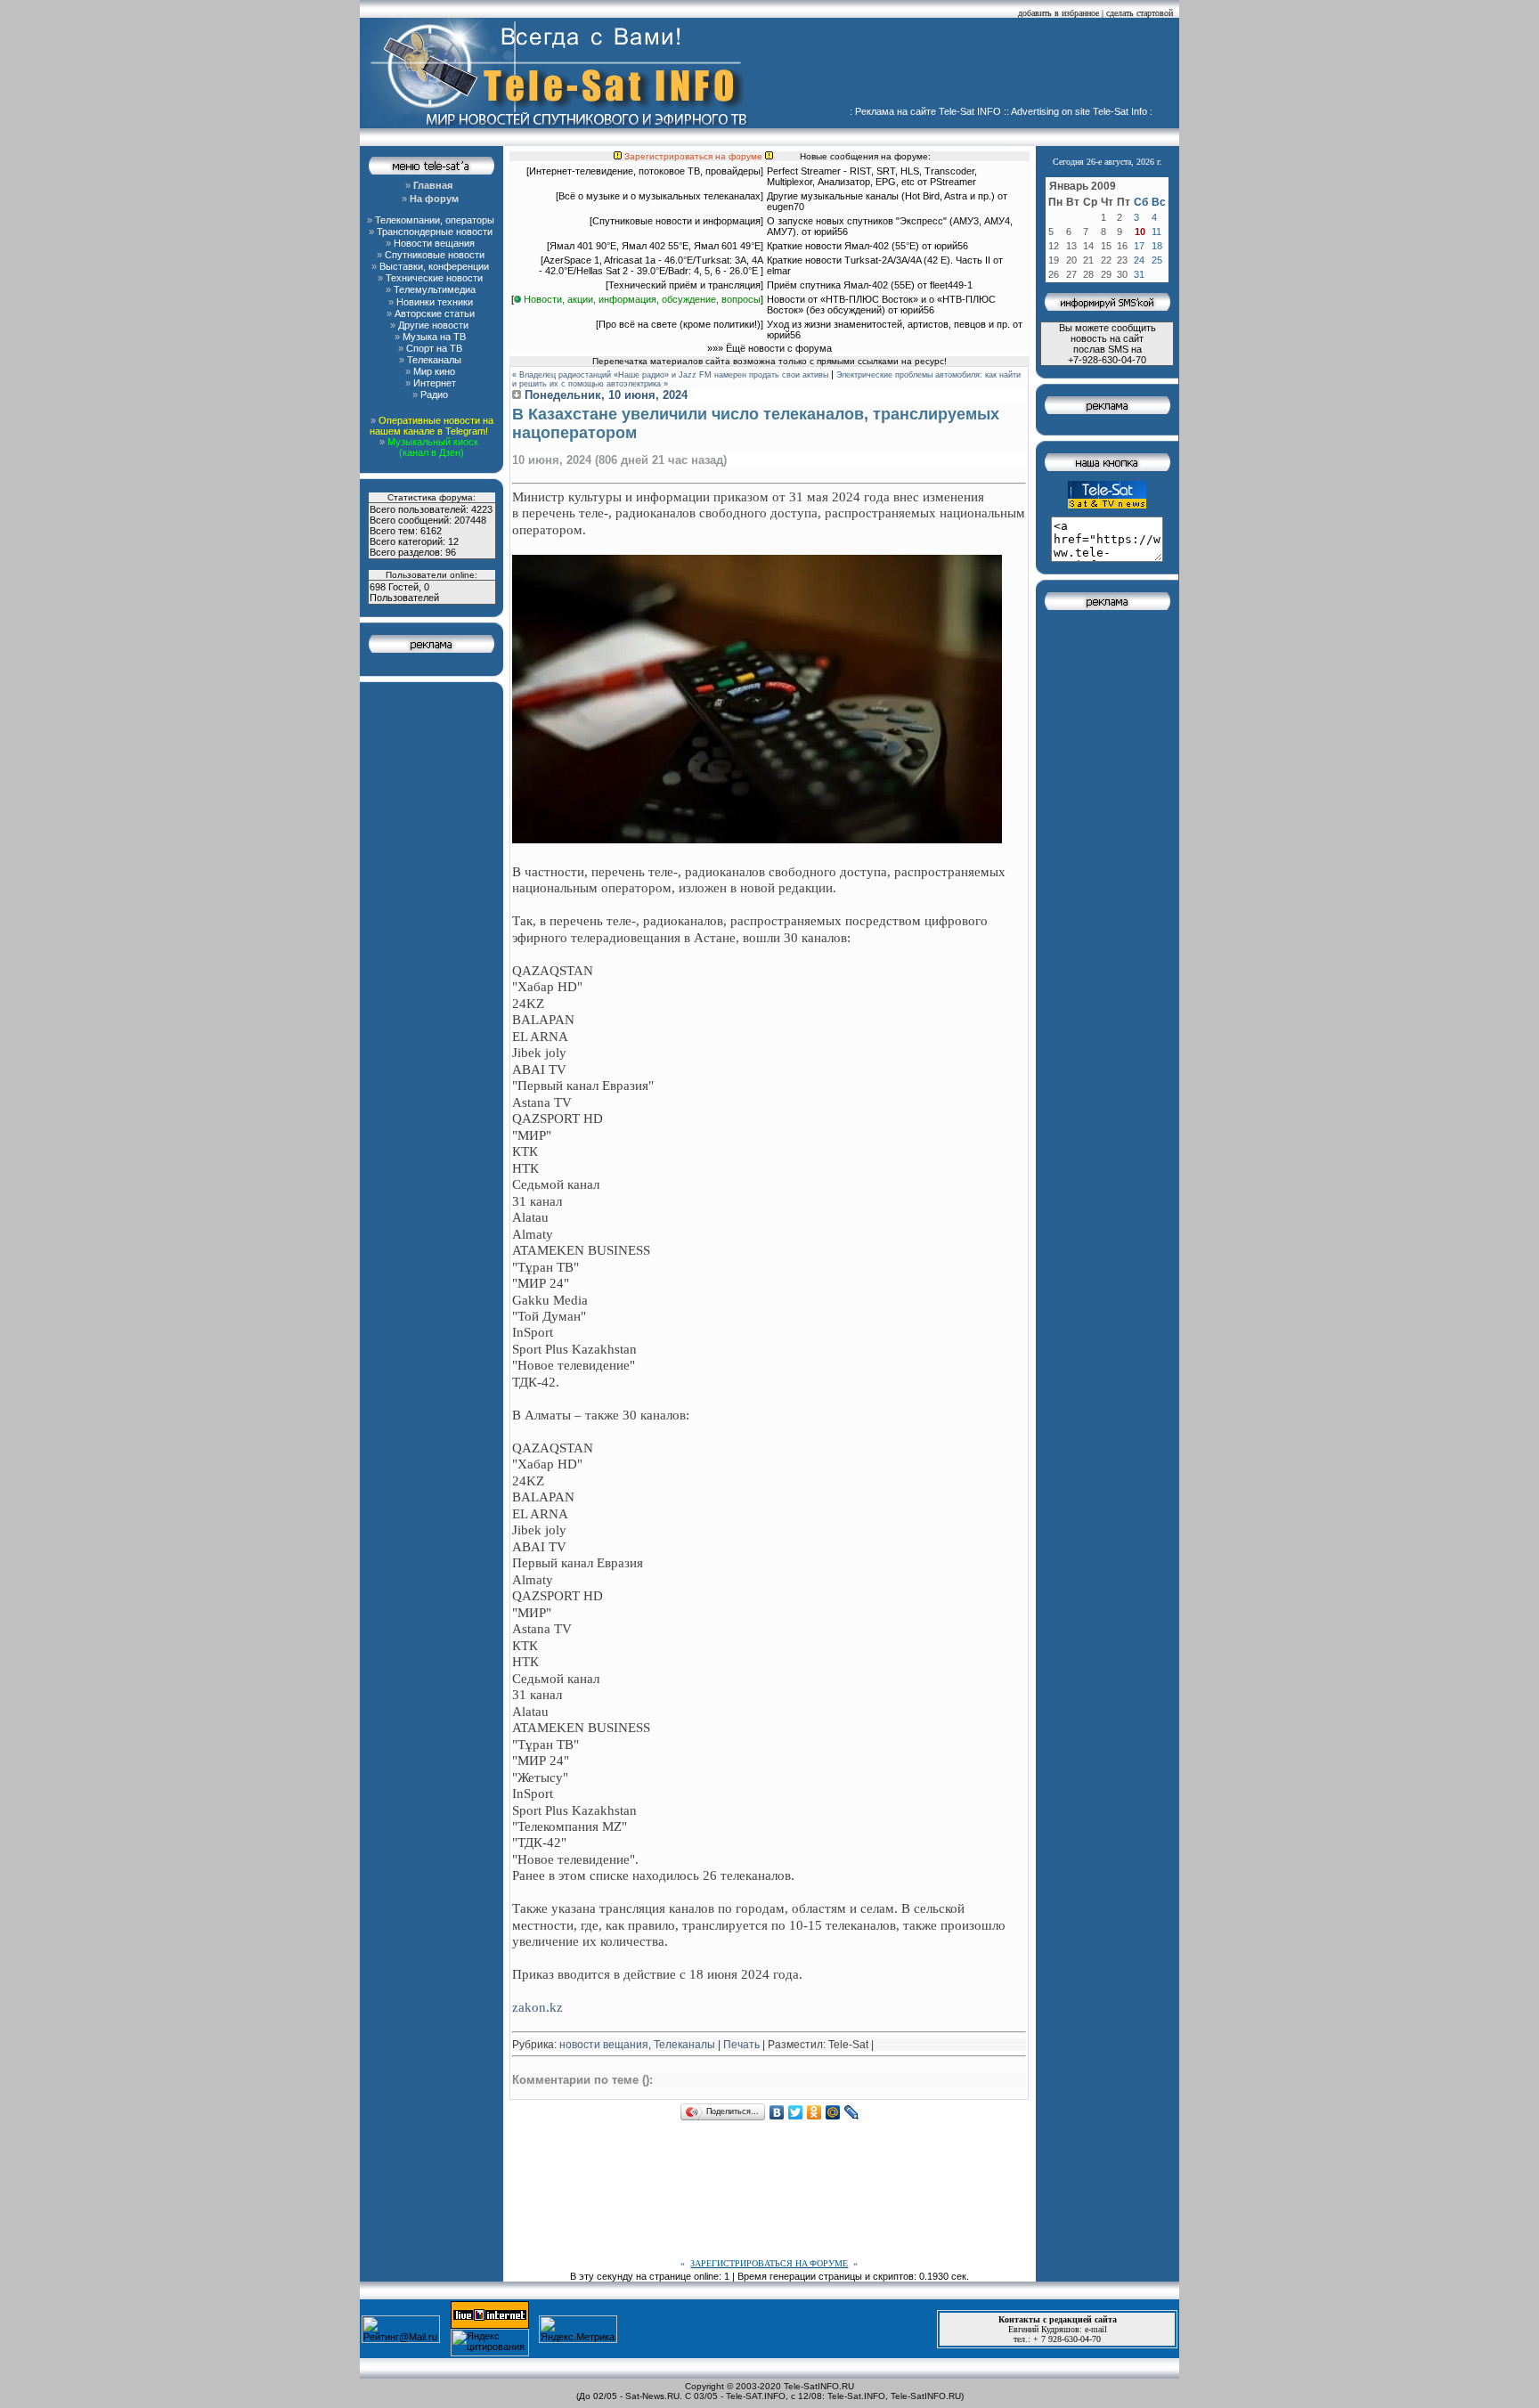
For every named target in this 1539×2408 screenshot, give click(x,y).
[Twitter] (796, 2112)
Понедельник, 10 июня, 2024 (604, 395)
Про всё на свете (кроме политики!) (680, 324)
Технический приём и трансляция (684, 285)
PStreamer (953, 182)
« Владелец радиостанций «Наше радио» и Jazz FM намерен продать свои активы (670, 375)
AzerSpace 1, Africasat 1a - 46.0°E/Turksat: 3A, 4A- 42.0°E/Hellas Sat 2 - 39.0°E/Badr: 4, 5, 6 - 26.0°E (651, 265)
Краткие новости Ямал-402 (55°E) (844, 246)
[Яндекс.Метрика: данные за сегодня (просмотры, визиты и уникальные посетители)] (578, 2329)
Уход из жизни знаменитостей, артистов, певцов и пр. (888, 324)
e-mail (1096, 2329)
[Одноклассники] (814, 2112)
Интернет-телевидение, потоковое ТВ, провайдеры (645, 171)
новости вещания (604, 2045)
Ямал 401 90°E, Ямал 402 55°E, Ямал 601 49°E (655, 246)
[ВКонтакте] (777, 2112)
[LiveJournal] (852, 2112)
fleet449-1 (951, 285)
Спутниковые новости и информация (676, 221)
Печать (741, 2045)
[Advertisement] (971, 67)
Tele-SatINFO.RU (819, 2386)
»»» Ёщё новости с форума (769, 348)
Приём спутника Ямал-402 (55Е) (841, 285)
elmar (779, 271)
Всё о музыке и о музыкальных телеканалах (660, 196)
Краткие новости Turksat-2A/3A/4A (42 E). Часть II (879, 260)
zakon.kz (537, 2007)
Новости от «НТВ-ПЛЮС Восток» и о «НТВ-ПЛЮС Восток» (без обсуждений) (881, 305)
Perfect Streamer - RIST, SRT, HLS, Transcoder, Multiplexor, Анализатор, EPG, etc (872, 176)
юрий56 (831, 232)
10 (1140, 232)
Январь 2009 (1083, 186)
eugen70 (786, 207)
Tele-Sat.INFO (856, 2396)
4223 (482, 509)
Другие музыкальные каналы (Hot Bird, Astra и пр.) (881, 196)
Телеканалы (684, 2045)
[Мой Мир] (833, 2112)
